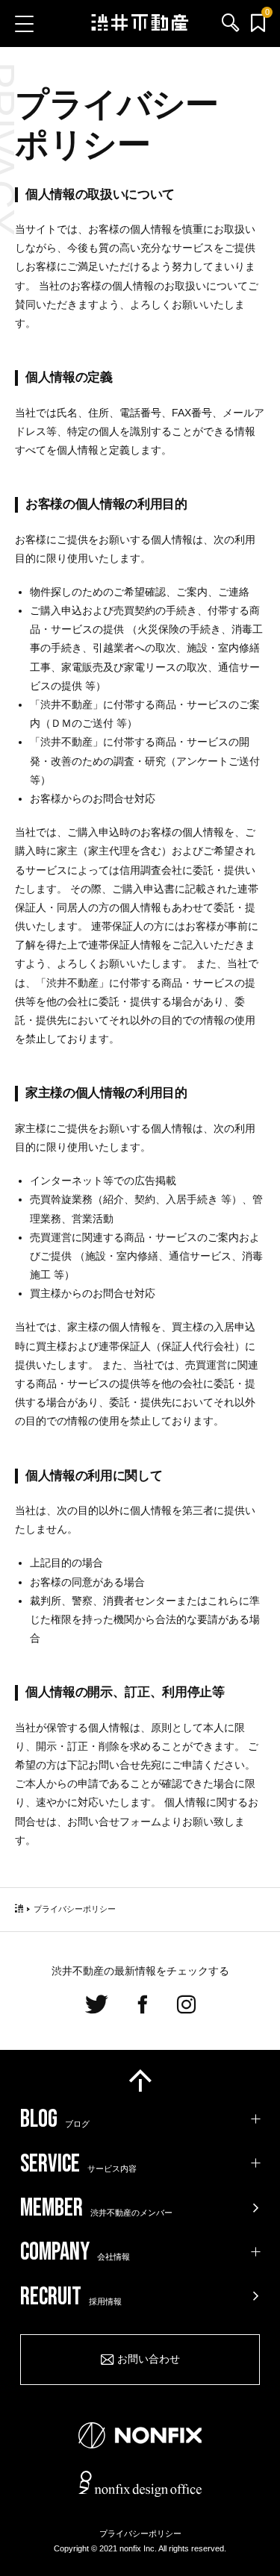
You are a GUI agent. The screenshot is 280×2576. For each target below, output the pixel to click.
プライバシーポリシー (140, 2533)
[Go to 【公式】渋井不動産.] (19, 1909)
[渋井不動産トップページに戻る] (140, 23)
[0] (258, 24)
